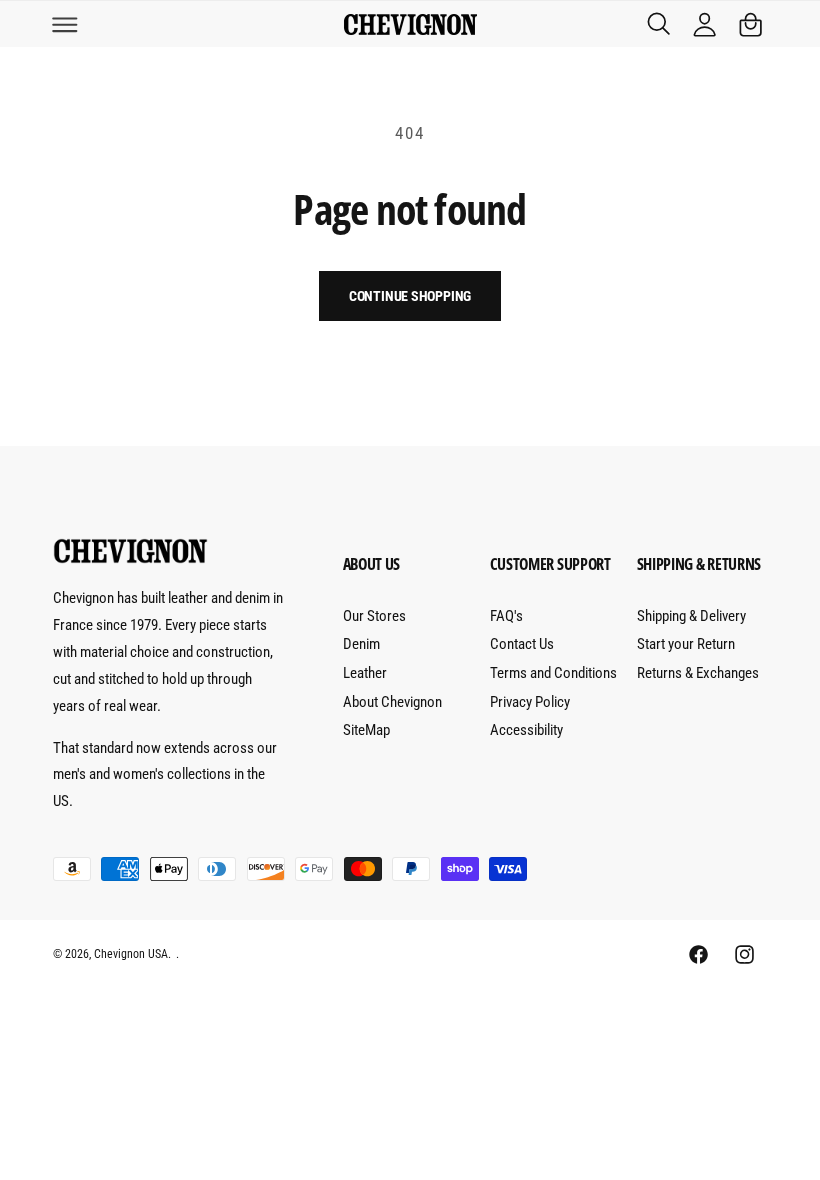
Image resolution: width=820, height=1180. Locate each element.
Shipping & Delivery (691, 616)
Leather (365, 673)
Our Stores (374, 616)
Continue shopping (410, 296)
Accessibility (526, 730)
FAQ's (506, 616)
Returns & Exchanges (698, 673)
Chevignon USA (131, 954)
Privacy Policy (530, 702)
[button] (65, 24)
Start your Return (686, 644)
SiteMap (366, 730)
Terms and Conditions (553, 673)
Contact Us (522, 644)
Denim (361, 644)
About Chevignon (392, 702)
